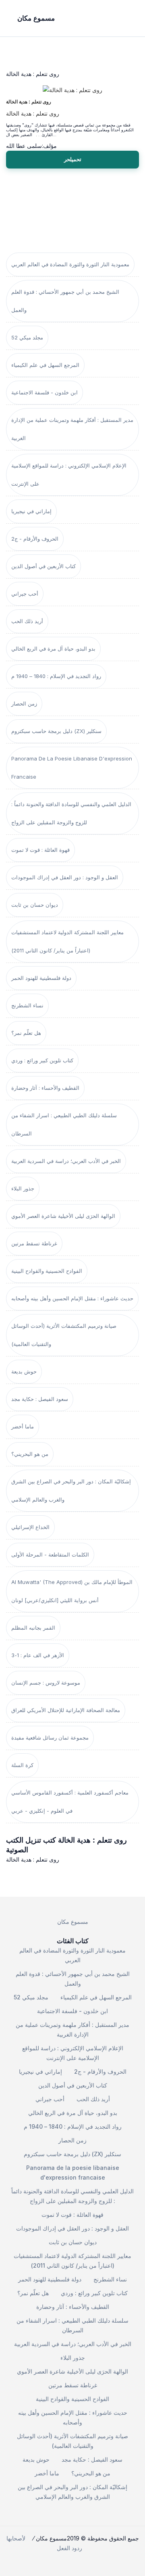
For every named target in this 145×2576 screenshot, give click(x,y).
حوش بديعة (24, 1371)
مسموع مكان (73, 1922)
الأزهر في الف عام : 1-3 (38, 1655)
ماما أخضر (23, 1426)
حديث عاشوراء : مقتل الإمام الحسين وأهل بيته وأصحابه (72, 1298)
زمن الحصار (24, 704)
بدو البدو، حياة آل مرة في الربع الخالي (53, 649)
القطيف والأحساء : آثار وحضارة (45, 1088)
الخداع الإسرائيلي (30, 1527)
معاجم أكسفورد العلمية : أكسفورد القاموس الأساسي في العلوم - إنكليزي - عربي (70, 1802)
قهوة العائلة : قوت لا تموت (40, 850)
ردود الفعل (69, 2548)
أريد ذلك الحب (27, 621)
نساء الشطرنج (27, 1005)
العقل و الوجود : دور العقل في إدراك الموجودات (65, 877)
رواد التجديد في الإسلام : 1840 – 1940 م (56, 676)
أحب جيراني (25, 594)
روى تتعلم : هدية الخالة (29, 102)
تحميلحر (73, 159)
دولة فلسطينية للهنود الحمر (41, 978)
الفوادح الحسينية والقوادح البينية (47, 1271)
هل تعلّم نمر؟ (26, 1033)
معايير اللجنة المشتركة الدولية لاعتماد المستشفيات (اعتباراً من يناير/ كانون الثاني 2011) (67, 941)
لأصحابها (16, 2538)
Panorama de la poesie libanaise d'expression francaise (72, 768)
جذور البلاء (23, 1188)
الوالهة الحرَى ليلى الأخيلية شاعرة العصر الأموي (63, 1216)
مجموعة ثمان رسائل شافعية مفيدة (50, 1738)
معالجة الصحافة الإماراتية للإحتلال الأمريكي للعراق (66, 1710)
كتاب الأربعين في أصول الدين (43, 566)
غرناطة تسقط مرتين (34, 1243)
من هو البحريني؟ (30, 1454)
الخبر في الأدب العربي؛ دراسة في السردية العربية (66, 1161)
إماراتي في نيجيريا (31, 511)
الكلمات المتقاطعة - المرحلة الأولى (50, 1554)
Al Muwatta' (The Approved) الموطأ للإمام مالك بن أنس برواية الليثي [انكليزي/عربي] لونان (72, 1591)
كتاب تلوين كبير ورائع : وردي (42, 1060)
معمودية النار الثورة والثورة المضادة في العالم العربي (70, 264)
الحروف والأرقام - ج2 (35, 539)
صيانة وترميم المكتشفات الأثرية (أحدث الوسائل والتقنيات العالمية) (64, 1335)
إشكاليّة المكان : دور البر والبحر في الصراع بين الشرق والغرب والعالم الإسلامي (71, 1490)
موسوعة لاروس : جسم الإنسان (46, 1683)
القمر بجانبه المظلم (33, 1628)
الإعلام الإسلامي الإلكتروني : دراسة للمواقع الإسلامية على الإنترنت (69, 475)
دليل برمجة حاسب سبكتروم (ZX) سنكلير (56, 731)
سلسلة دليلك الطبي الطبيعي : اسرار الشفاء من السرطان (64, 1124)
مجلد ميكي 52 (27, 337)
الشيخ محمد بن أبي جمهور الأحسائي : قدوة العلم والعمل (65, 301)
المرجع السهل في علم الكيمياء (45, 365)
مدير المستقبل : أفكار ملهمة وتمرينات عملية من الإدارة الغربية (72, 429)
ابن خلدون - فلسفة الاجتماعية (45, 392)
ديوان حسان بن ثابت (35, 905)
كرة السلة (22, 1765)
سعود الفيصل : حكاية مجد (40, 1399)
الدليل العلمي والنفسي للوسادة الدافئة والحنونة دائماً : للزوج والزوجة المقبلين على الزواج (71, 813)
